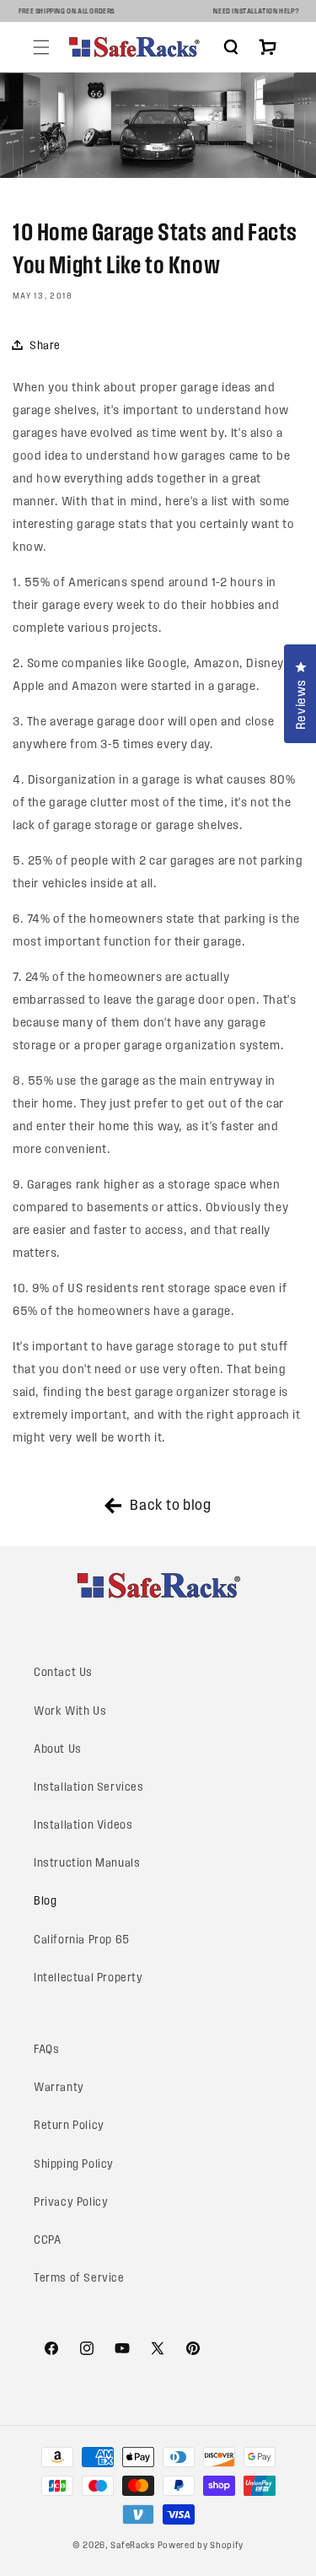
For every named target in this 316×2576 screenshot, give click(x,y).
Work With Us (70, 1711)
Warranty (59, 2087)
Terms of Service (79, 2278)
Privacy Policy (71, 2202)
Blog (45, 1901)
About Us (58, 1749)
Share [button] (45, 345)
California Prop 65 (82, 1940)
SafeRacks (132, 2545)
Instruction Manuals (87, 1863)
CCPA (47, 2240)
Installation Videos (83, 1825)
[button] (41, 47)
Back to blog (170, 1504)
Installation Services (89, 1787)
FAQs (46, 2049)
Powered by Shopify (201, 2545)
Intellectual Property (88, 1978)
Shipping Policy (74, 2164)
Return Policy (69, 2125)
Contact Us (63, 1672)
